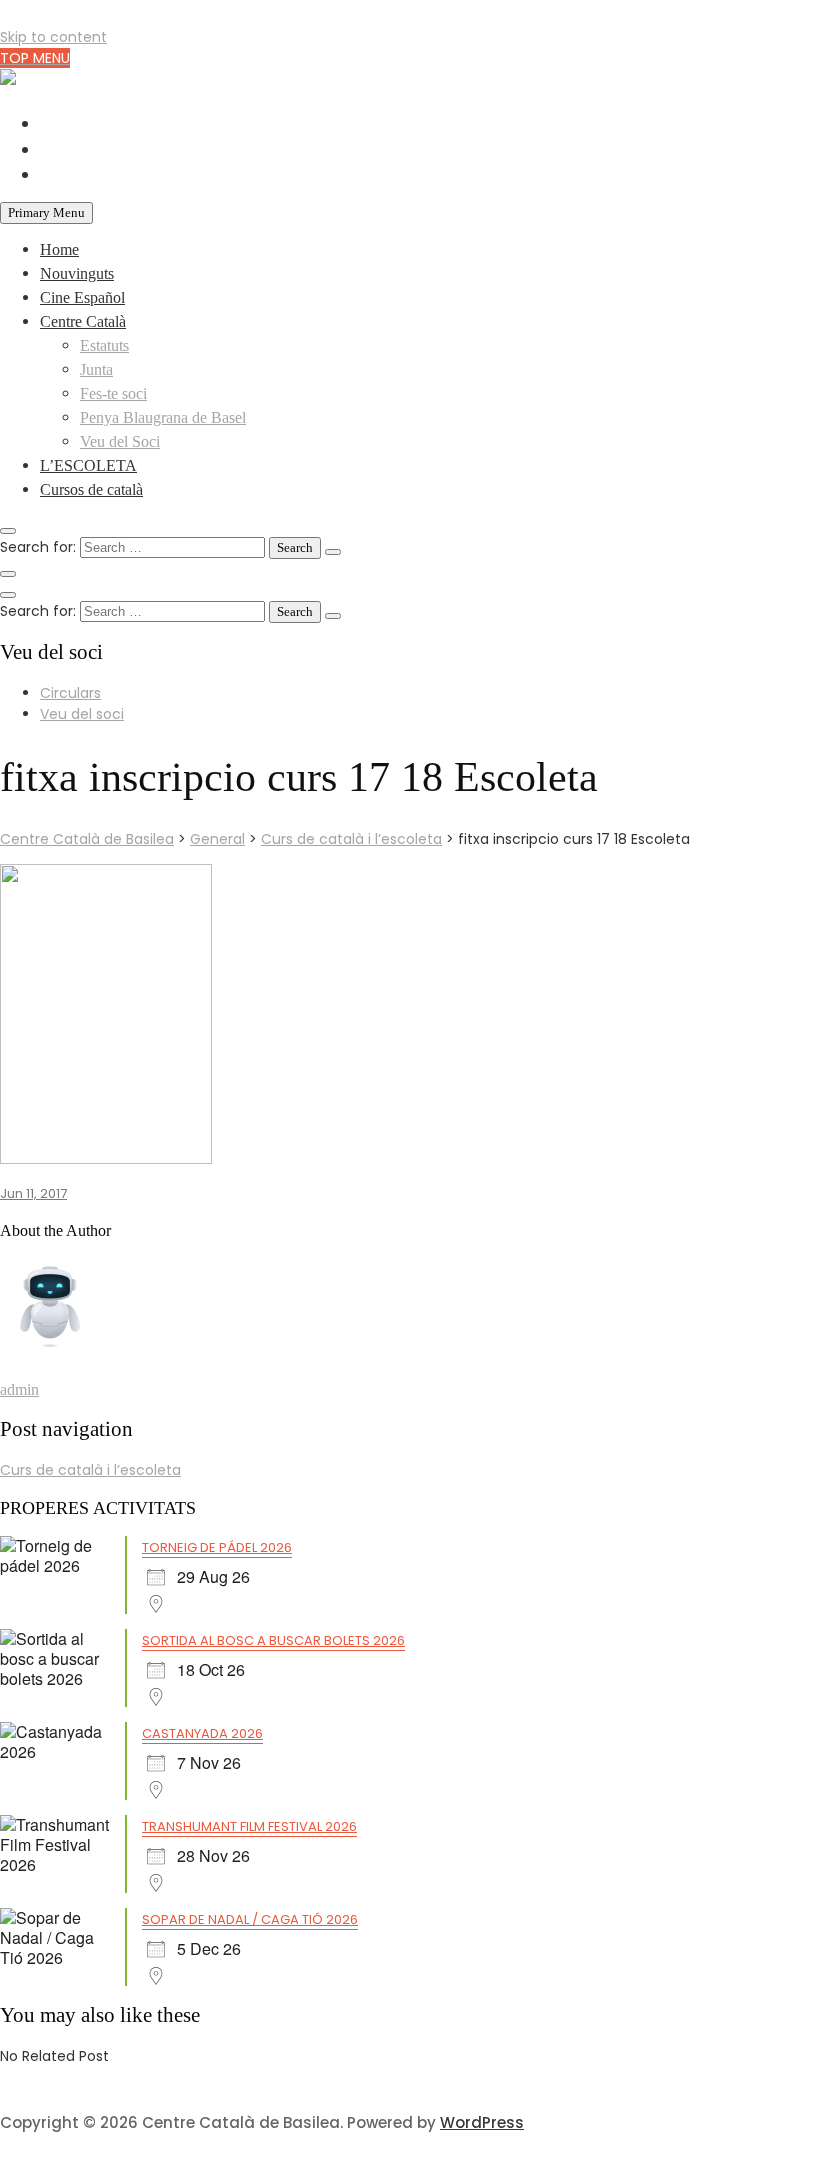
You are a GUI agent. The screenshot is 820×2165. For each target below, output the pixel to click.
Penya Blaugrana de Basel (163, 417)
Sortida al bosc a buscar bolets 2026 (273, 1640)
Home (59, 249)
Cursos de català (91, 489)
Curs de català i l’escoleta (90, 1470)
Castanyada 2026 (202, 1733)
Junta (96, 369)
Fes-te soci (113, 393)
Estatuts (104, 345)
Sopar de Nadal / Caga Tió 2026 (250, 1919)
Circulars (70, 693)
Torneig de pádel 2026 (217, 1547)
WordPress (482, 2122)
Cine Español (82, 297)
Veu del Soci (120, 441)
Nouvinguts (77, 273)
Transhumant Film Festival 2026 (249, 1826)
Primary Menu (46, 212)
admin (19, 1389)
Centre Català (83, 321)
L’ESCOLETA (88, 465)
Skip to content (53, 37)
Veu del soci (82, 714)
